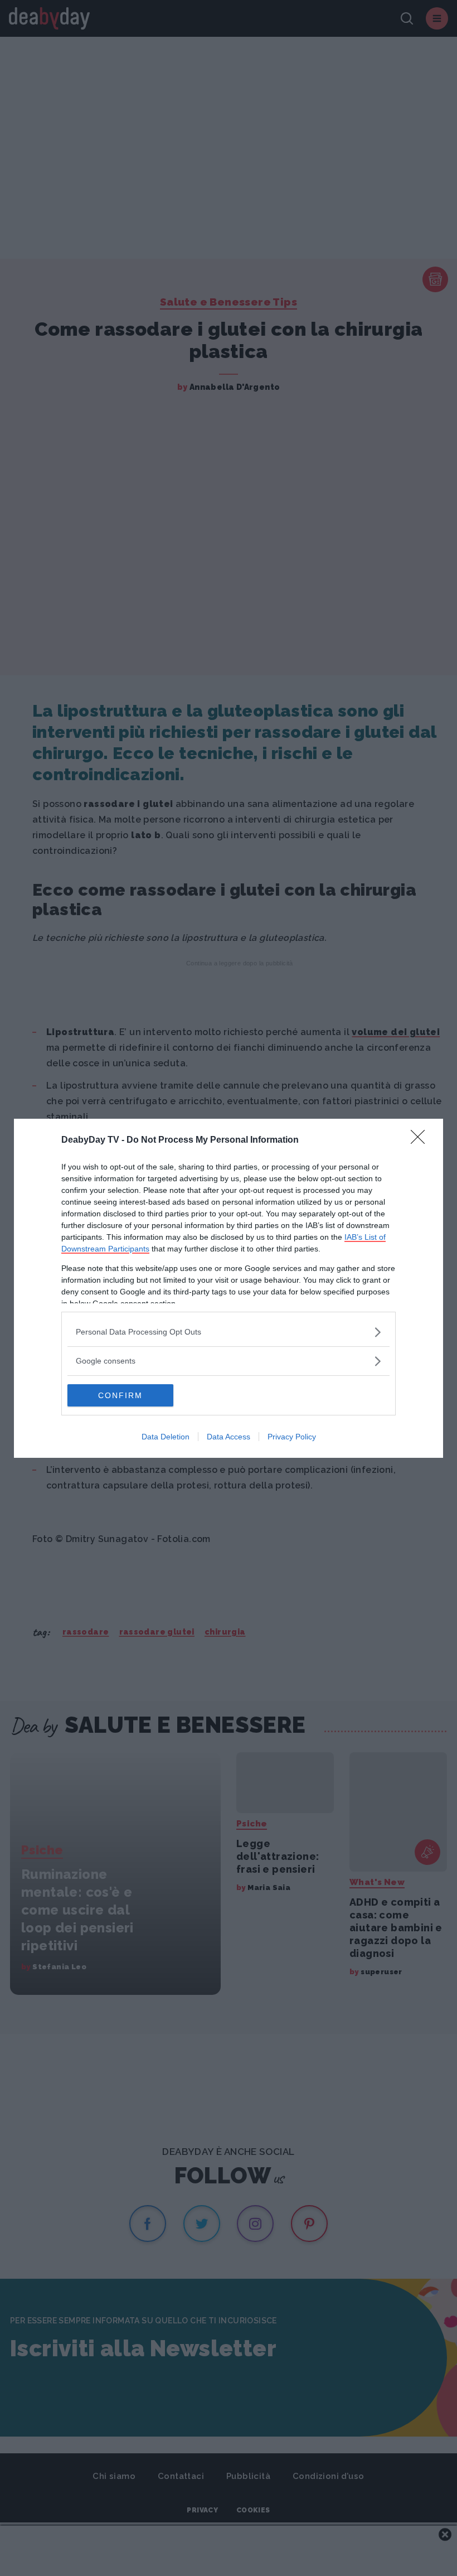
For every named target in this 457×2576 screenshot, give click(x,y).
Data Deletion (166, 1437)
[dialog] (229, 1288)
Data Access (229, 1437)
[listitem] (229, 1332)
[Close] (421, 1140)
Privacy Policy (292, 1437)
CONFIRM (120, 1395)
